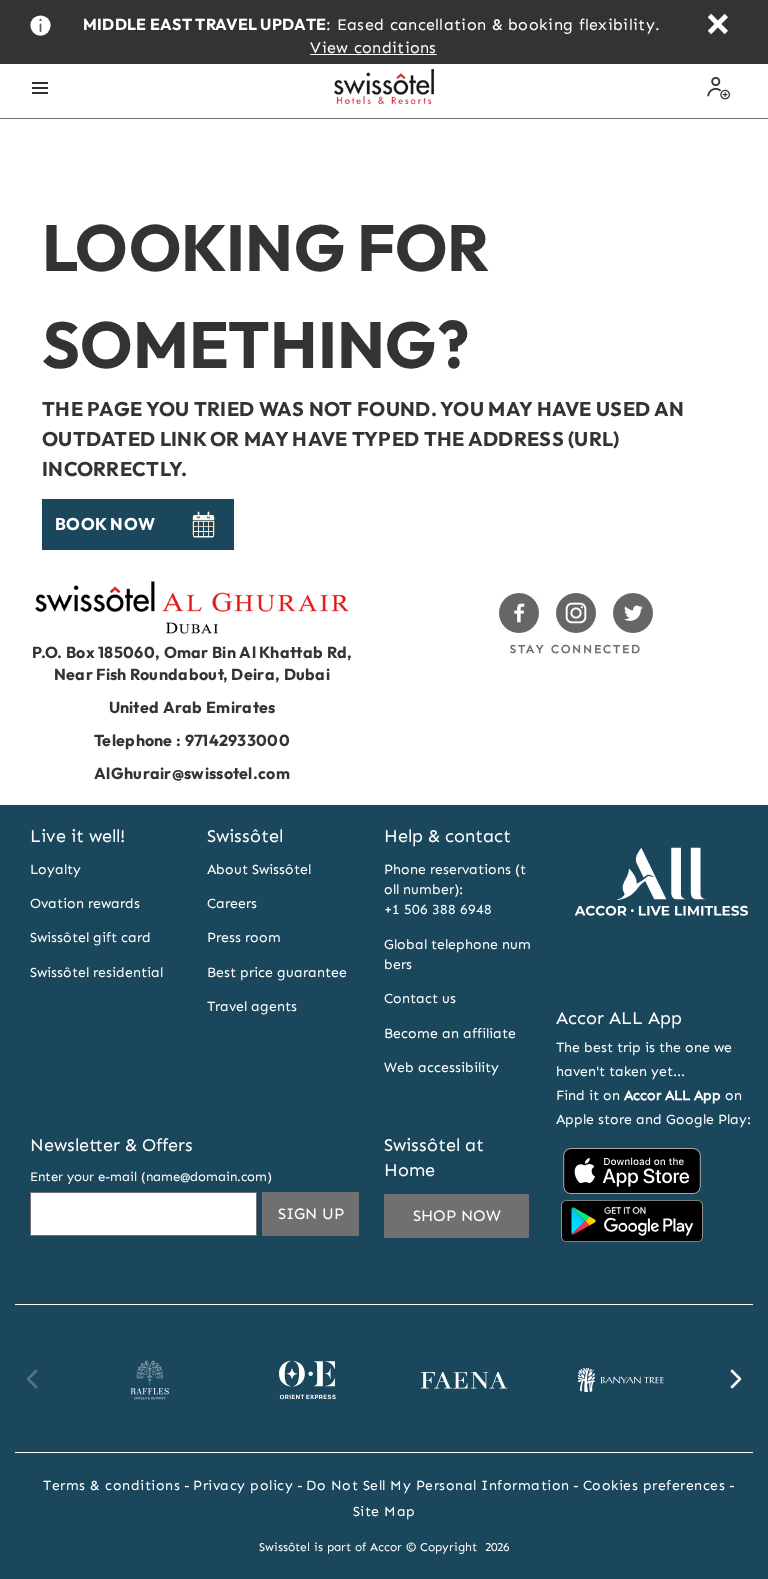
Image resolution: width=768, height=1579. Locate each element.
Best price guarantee (277, 972)
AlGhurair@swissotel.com (192, 773)
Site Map (384, 1511)
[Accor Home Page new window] (661, 966)
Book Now (105, 524)
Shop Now (457, 1215)
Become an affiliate (450, 1033)
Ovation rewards (85, 903)
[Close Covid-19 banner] (717, 26)
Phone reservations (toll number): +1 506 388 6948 (455, 890)
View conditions (373, 47)
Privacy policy (243, 1485)
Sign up (318, 1213)
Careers (232, 903)
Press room (244, 937)
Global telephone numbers (457, 954)
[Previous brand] (33, 1379)
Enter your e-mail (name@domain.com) (151, 1176)
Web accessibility (441, 1067)
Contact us (420, 998)
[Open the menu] (40, 88)
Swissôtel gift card (90, 937)
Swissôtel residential (96, 972)
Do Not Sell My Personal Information (438, 1485)
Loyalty (55, 869)
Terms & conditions (111, 1485)
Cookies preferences (654, 1485)
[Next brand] (735, 1379)
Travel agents (252, 1006)
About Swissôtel (259, 869)
